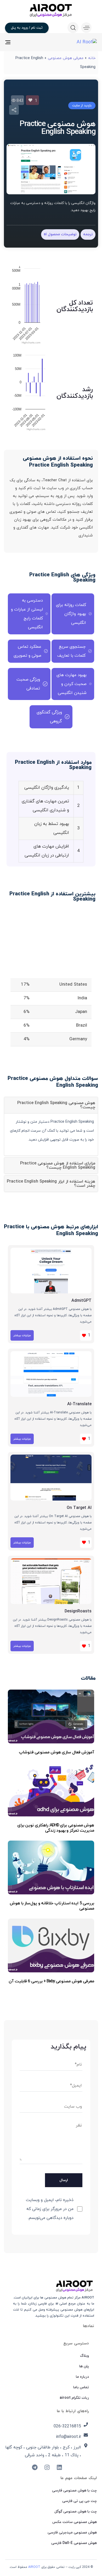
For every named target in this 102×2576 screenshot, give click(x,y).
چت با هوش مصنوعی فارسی (74, 2491)
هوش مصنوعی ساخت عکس (75, 2522)
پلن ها (84, 2366)
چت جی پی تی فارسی (80, 2501)
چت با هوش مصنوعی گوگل (76, 2512)
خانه (92, 58)
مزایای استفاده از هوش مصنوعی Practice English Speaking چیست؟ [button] (58, 1166)
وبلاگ (84, 2356)
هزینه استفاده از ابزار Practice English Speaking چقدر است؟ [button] (51, 1184)
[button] (85, 28)
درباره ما (82, 2377)
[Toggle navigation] (21, 42)
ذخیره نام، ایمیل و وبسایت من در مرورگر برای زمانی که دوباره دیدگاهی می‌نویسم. (50, 2209)
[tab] (51, 1105)
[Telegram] (35, 2467)
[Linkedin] (59, 2467)
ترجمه (88, 234)
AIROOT (34, 2567)
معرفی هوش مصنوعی (66, 58)
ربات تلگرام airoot (74, 2398)
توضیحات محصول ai (60, 234)
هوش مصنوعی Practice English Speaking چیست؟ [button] (56, 1105)
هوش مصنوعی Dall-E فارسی (74, 2543)
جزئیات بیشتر (22, 1335)
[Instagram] (47, 2467)
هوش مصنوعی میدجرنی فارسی (72, 2533)
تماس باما (81, 2387)
